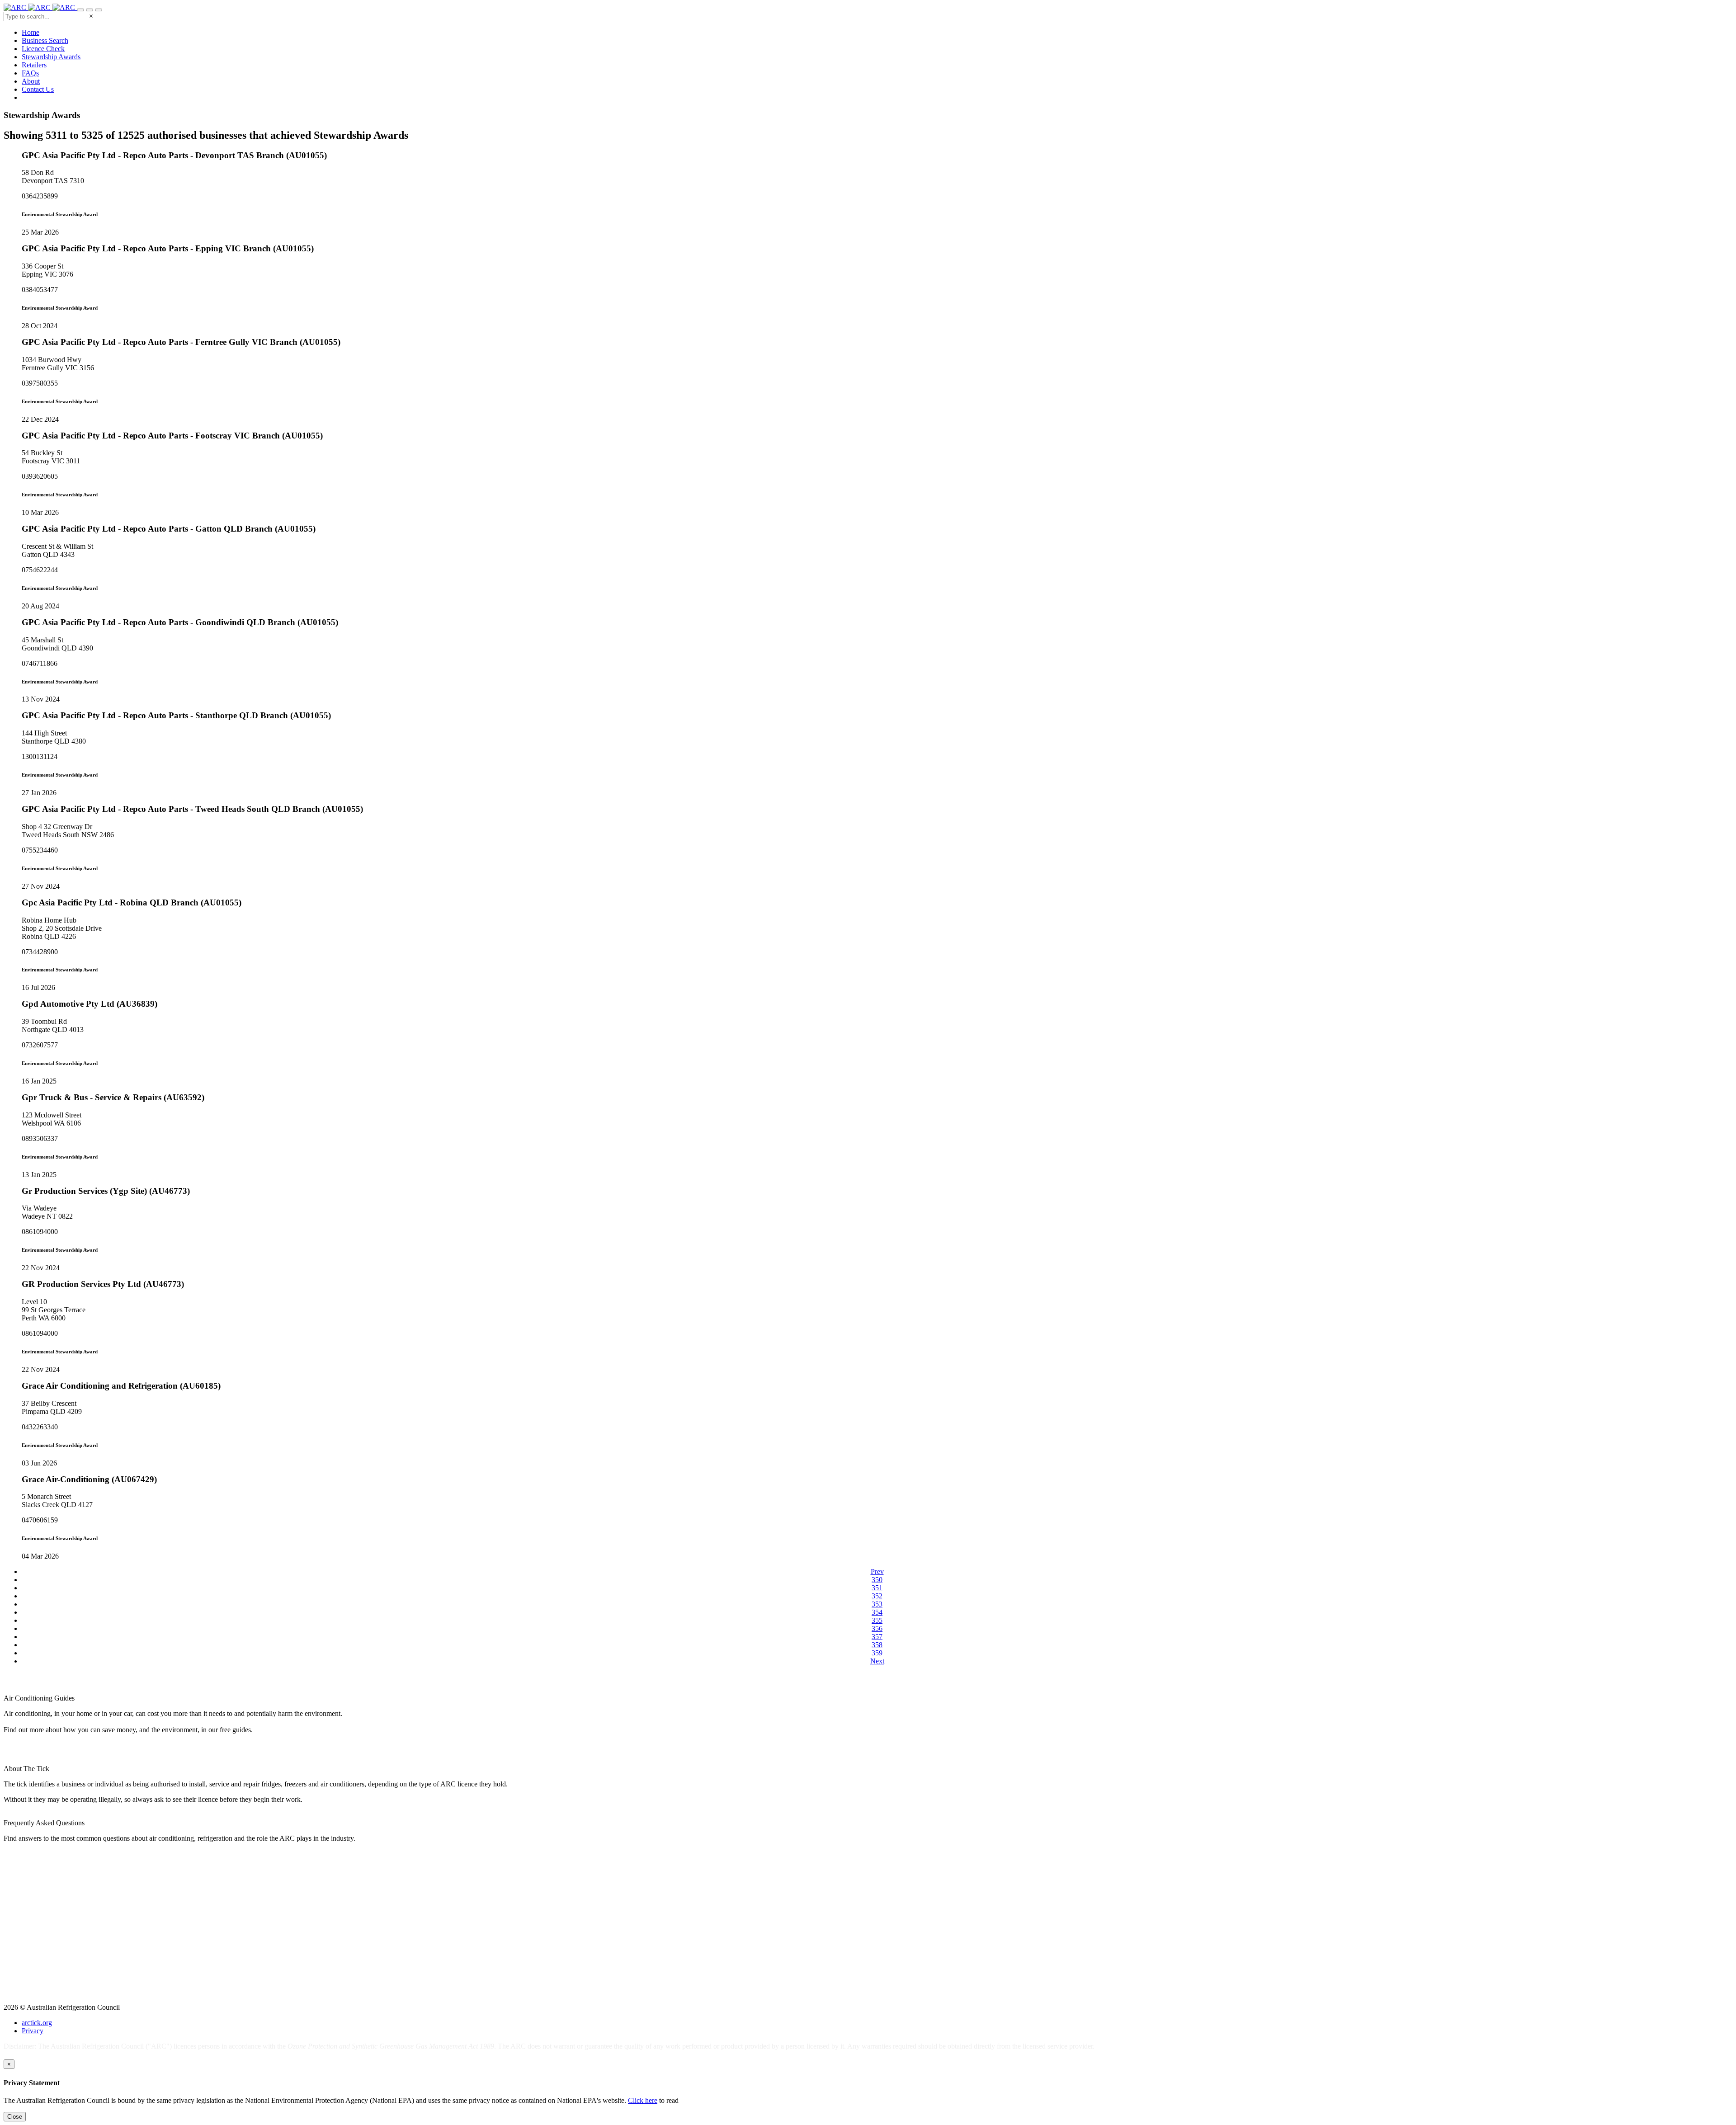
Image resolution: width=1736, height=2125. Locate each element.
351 (877, 1588)
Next (877, 1661)
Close (15, 2117)
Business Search (45, 40)
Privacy (33, 2031)
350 (877, 1580)
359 (877, 1653)
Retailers (34, 65)
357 (877, 1637)
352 (877, 1596)
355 (877, 1620)
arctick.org (37, 2023)
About (31, 81)
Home (31, 32)
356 (877, 1628)
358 (877, 1645)
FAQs (30, 73)
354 (877, 1612)
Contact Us (38, 89)
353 (877, 1604)
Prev (877, 1571)
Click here (643, 2100)
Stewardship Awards (51, 57)
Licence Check (43, 49)
